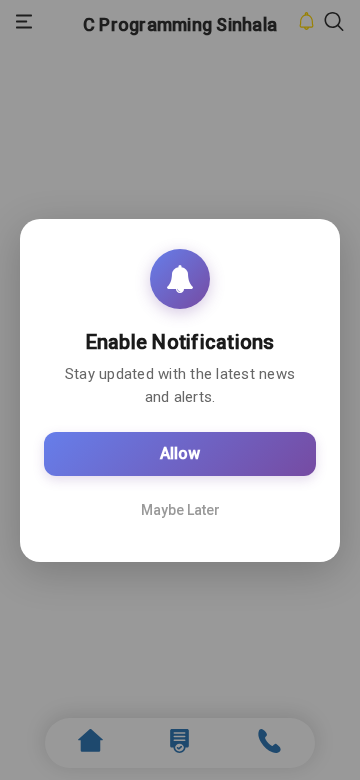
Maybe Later (180, 510)
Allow (180, 453)
